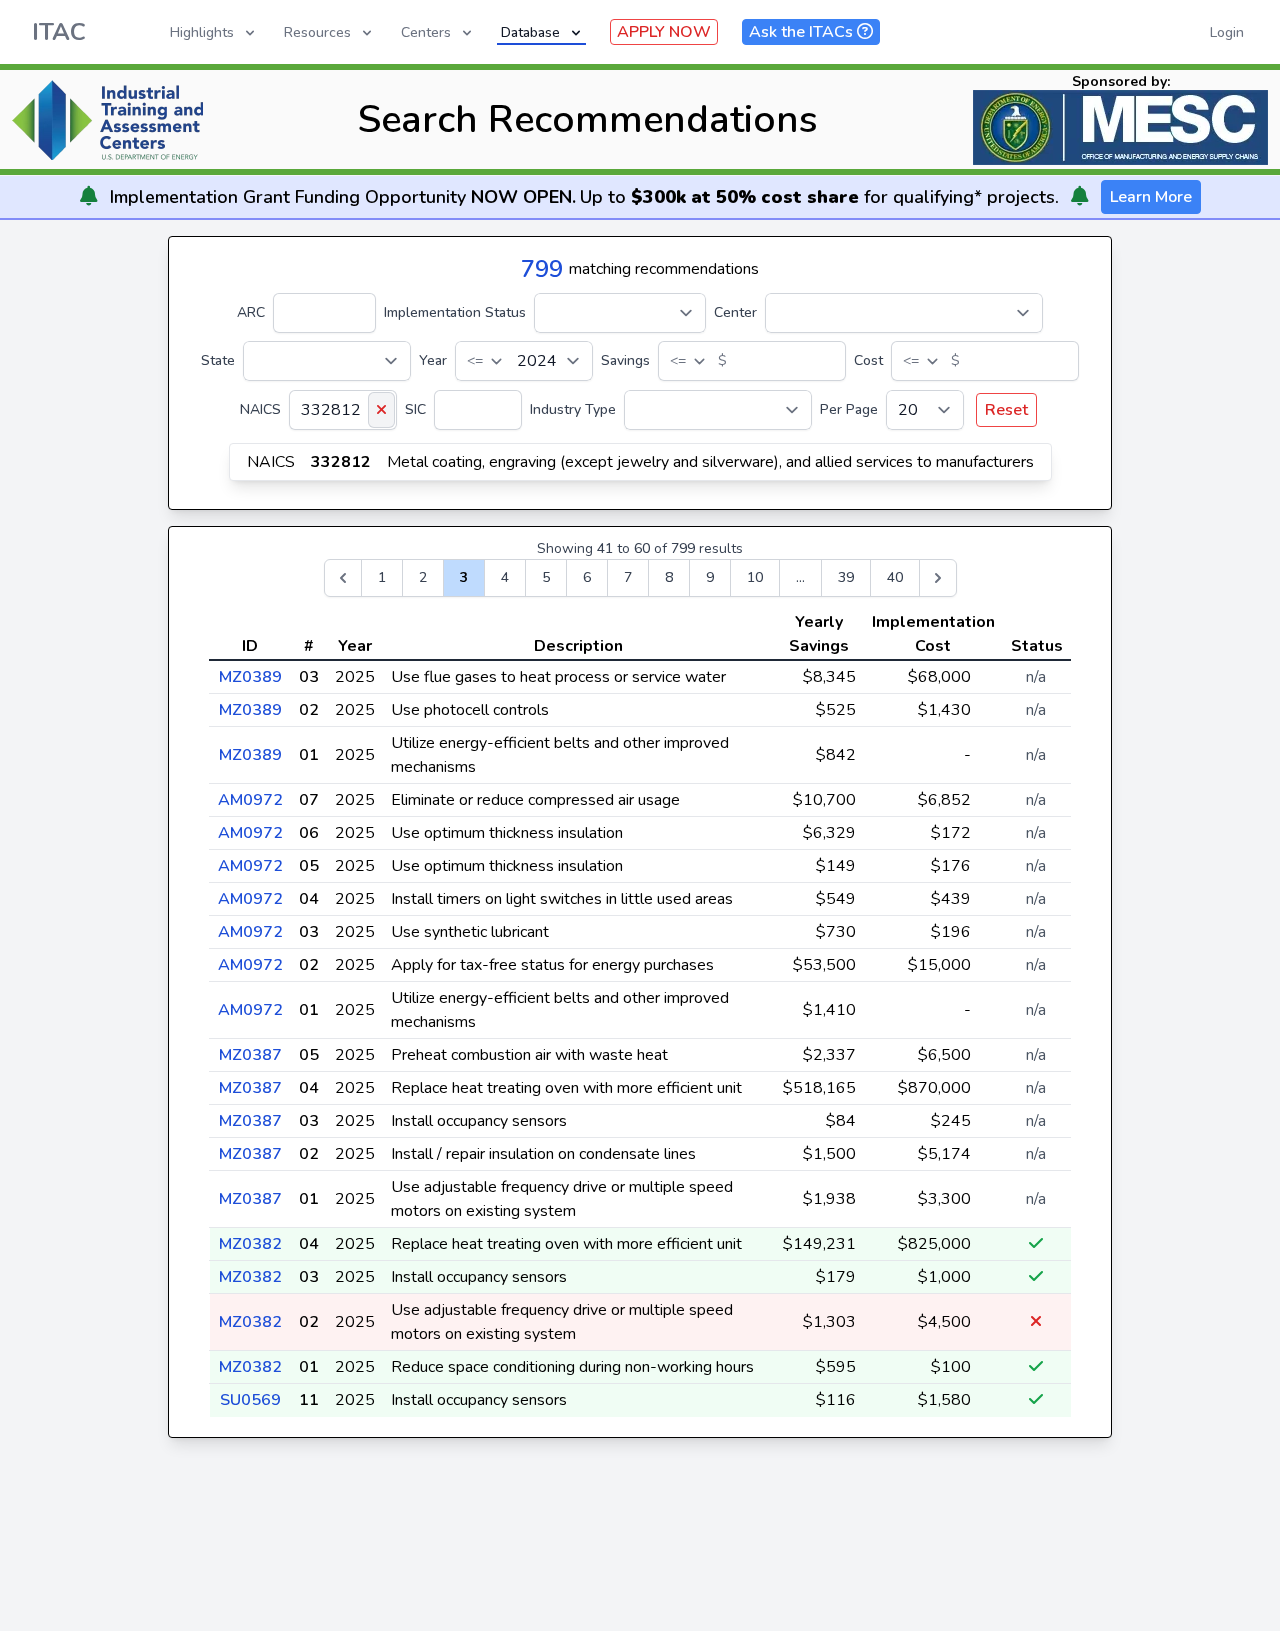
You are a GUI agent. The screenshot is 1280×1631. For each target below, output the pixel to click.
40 (895, 577)
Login (1227, 32)
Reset (1006, 410)
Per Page (849, 409)
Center (735, 312)
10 (755, 577)
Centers (426, 32)
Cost (868, 360)
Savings (625, 360)
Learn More (1151, 197)
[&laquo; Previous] (343, 578)
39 (846, 577)
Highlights (202, 32)
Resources (317, 32)
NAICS (260, 409)
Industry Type (573, 409)
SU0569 (250, 1400)
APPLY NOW (664, 32)
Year (433, 360)
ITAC (59, 32)
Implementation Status (455, 312)
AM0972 (250, 800)
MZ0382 (250, 1244)
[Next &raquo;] (938, 578)
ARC (251, 312)
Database (530, 32)
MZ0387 (250, 1055)
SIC (415, 409)
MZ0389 (250, 677)
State (218, 360)
